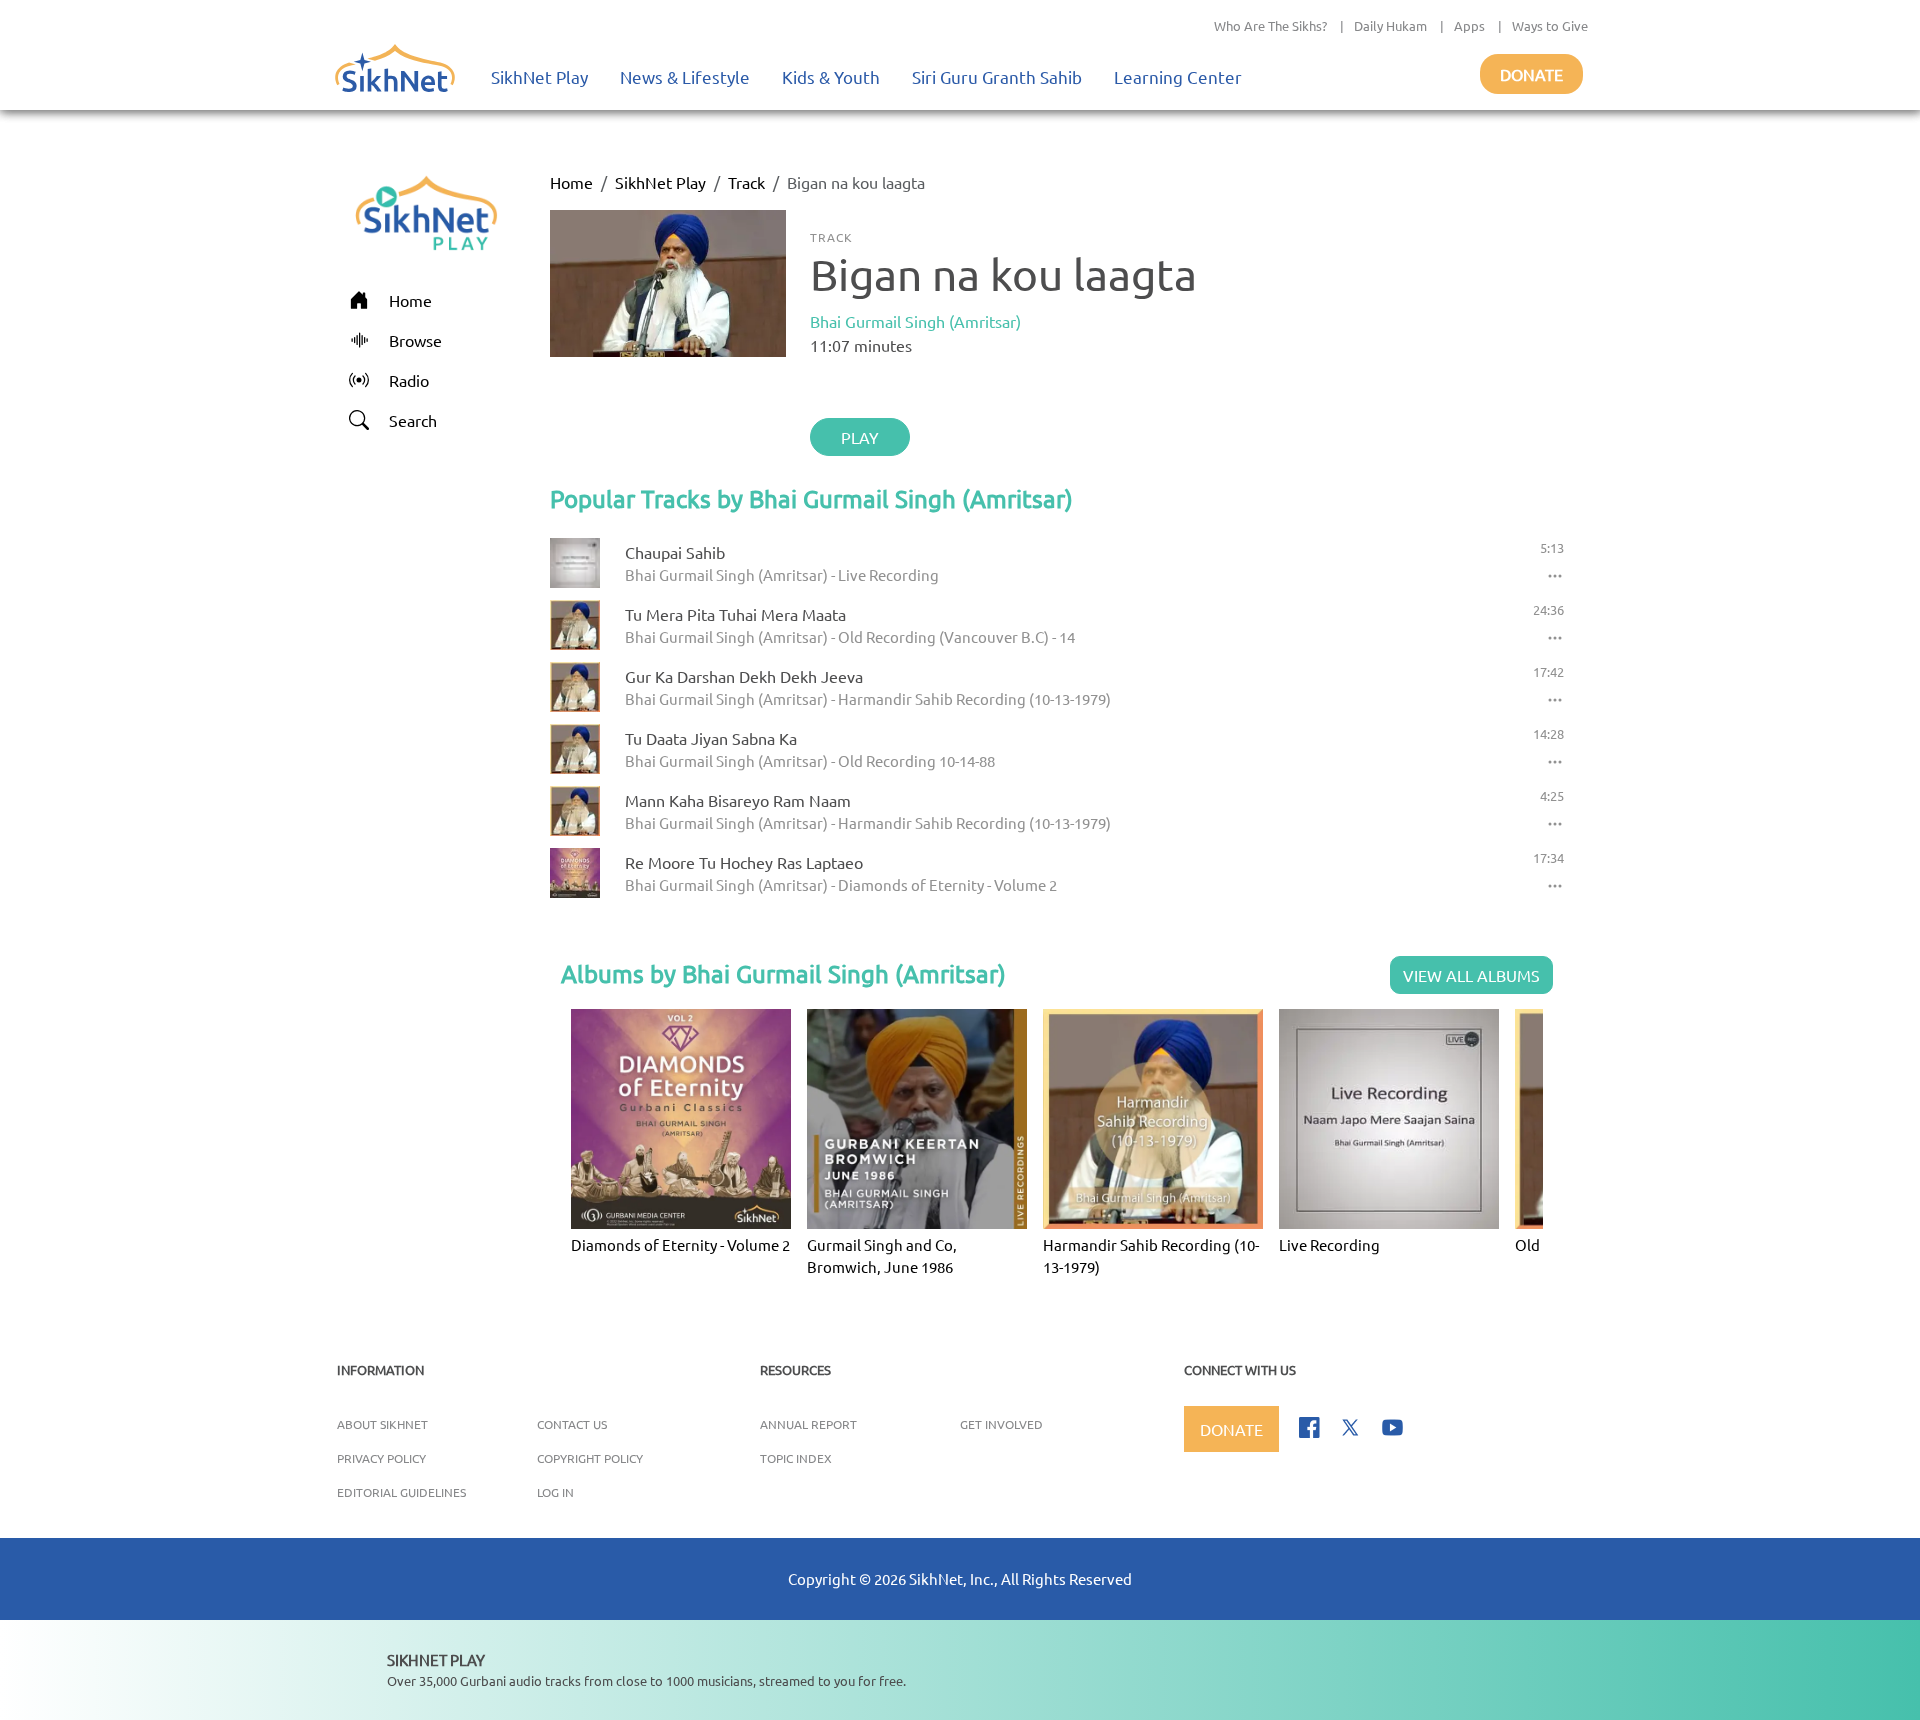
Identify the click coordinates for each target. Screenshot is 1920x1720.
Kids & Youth (831, 76)
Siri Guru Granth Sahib (997, 76)
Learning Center (1178, 76)
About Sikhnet (382, 1424)
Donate (1531, 74)
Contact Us (572, 1424)
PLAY (860, 437)
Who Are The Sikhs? (1270, 25)
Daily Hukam (1390, 25)
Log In (555, 1492)
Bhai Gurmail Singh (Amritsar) (915, 321)
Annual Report (808, 1424)
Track (746, 182)
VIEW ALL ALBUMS (1471, 975)
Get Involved (1001, 1424)
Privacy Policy (381, 1458)
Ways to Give (1550, 25)
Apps (1469, 25)
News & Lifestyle (685, 76)
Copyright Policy (590, 1458)
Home (571, 182)
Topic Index (796, 1458)
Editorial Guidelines (401, 1492)
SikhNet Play (539, 76)
